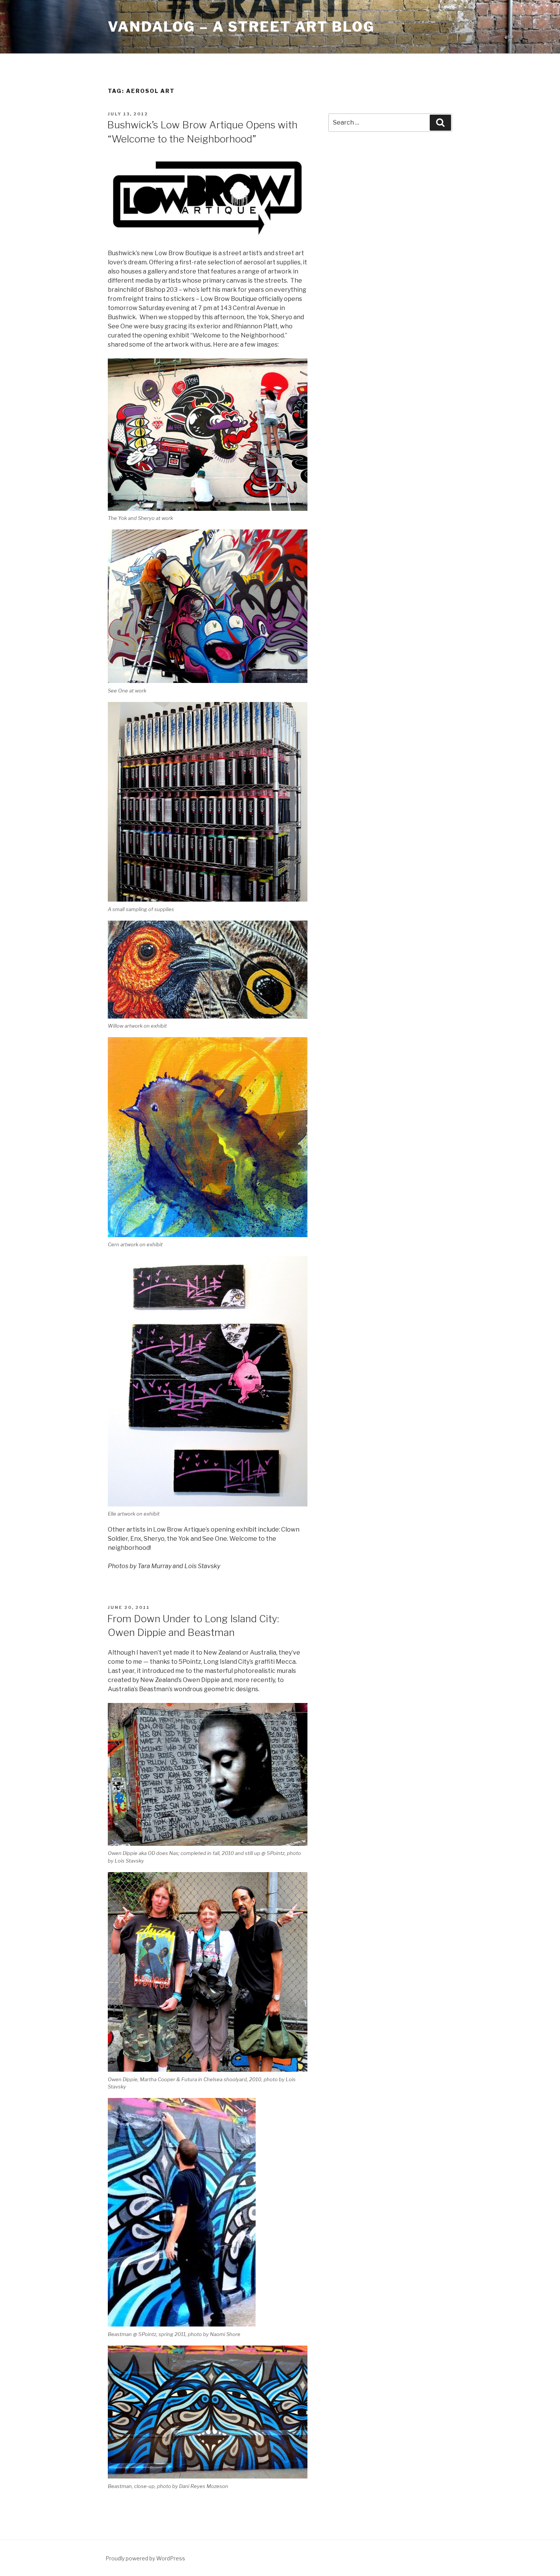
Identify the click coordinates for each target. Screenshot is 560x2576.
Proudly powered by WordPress (145, 2558)
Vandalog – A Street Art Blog (241, 27)
